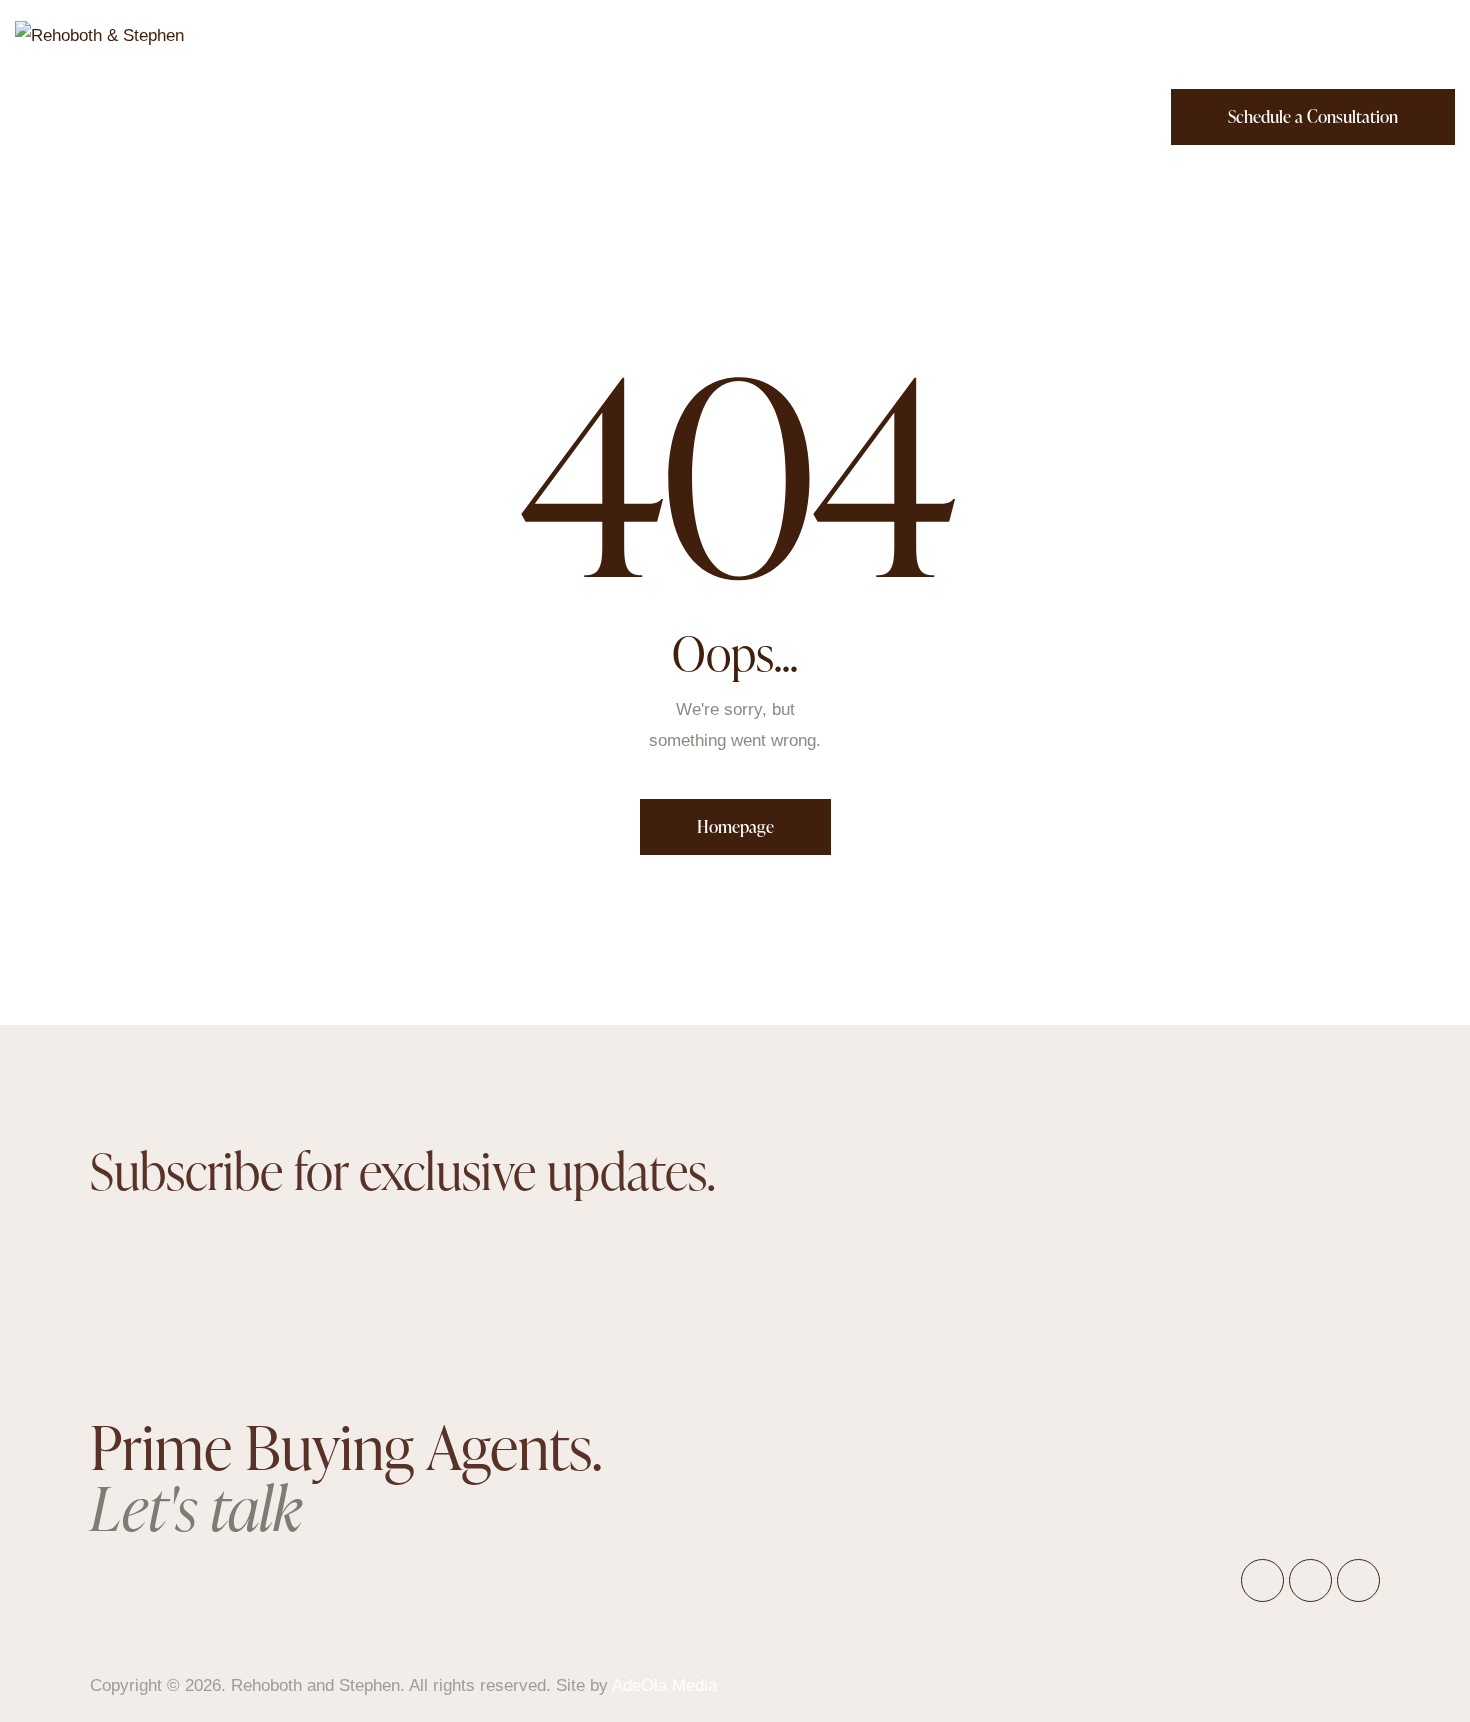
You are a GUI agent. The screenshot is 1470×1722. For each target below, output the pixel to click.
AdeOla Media (664, 1685)
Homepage (735, 826)
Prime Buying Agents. (345, 1476)
